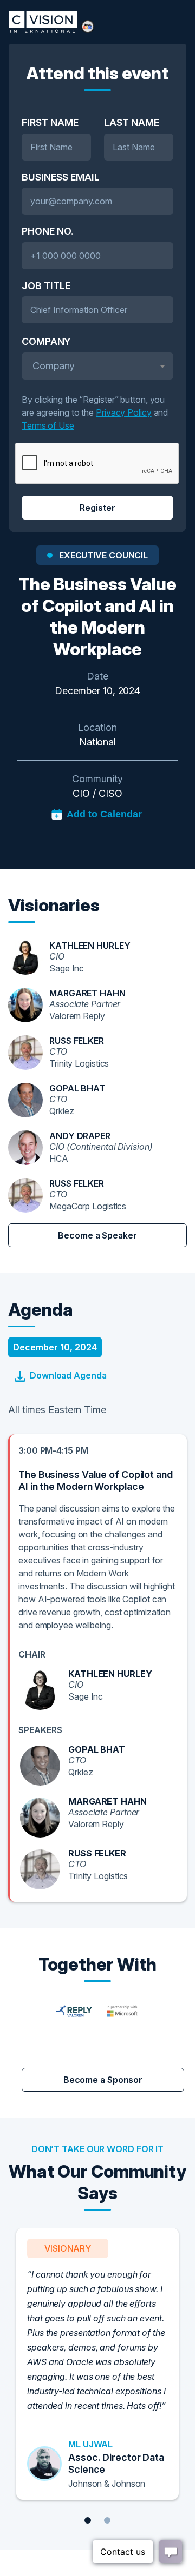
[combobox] (97, 366)
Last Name (132, 122)
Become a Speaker (97, 1235)
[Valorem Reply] (97, 2010)
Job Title (46, 286)
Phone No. (48, 231)
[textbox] (97, 366)
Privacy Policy (124, 412)
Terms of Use (48, 425)
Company (46, 341)
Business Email (61, 177)
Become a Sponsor (103, 2080)
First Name (50, 122)
